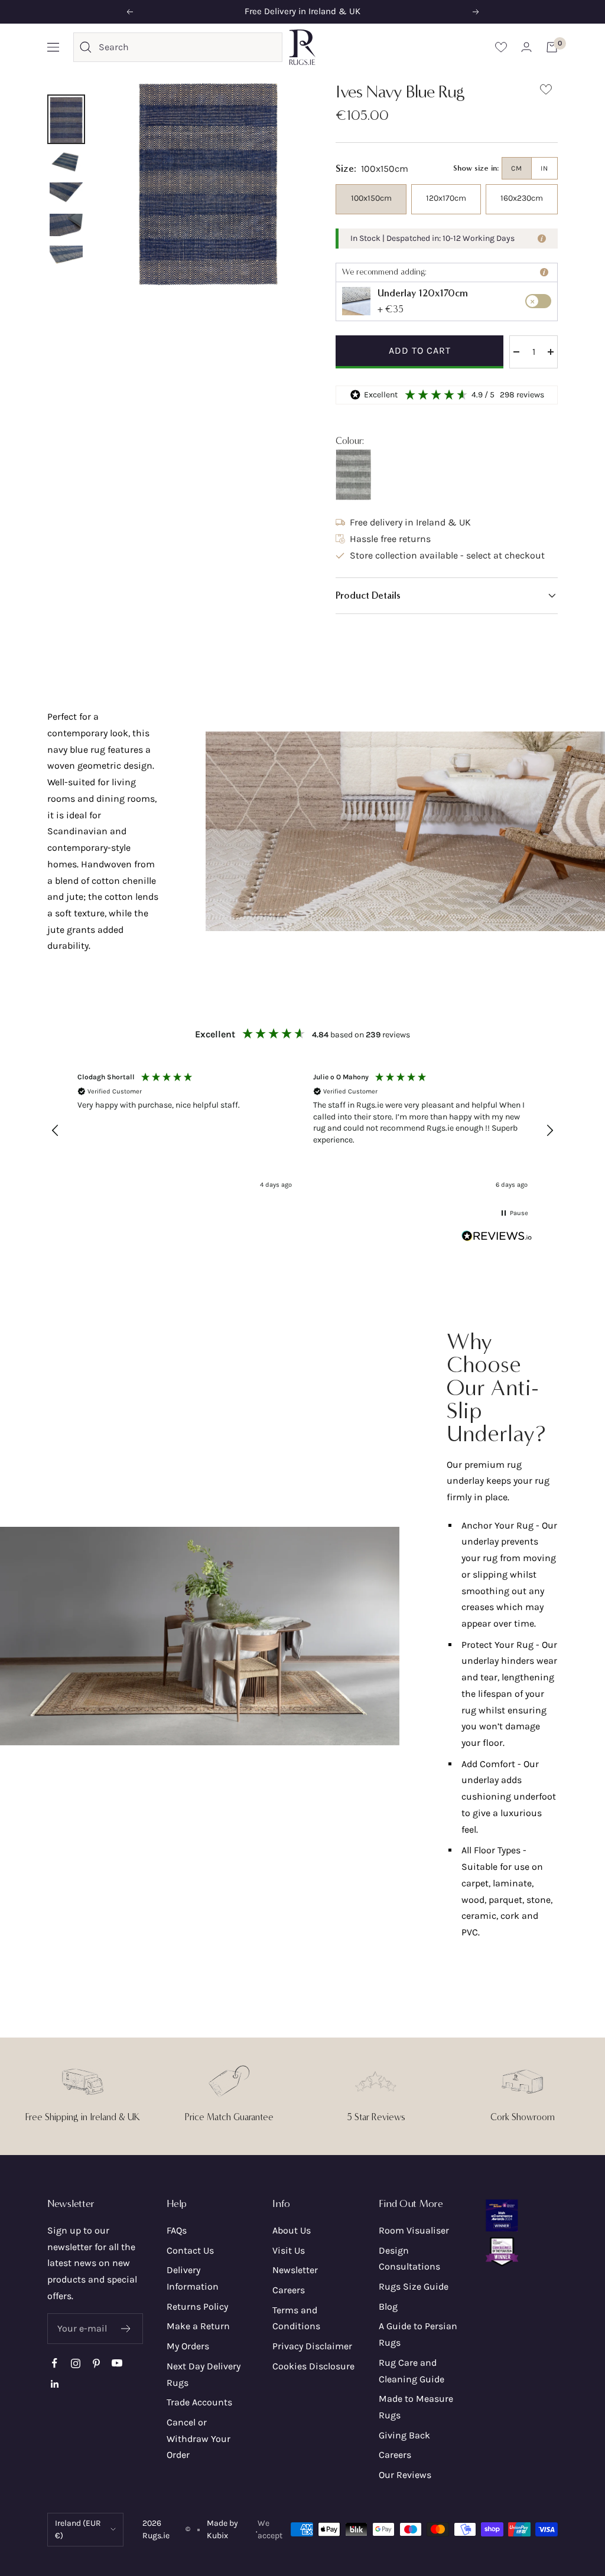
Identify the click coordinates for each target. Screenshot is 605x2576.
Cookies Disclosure (313, 2366)
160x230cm (522, 198)
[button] (447, 596)
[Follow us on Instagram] (75, 2363)
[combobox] (187, 47)
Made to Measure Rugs (416, 2407)
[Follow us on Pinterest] (96, 2363)
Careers (289, 2290)
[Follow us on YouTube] (117, 2363)
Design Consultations (409, 2259)
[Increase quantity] (551, 352)
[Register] (126, 2329)
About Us (292, 2230)
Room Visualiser (414, 2230)
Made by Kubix (222, 2530)
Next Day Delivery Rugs (204, 2374)
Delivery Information (193, 2278)
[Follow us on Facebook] (55, 2363)
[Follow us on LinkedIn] (55, 2384)
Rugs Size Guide (414, 2286)
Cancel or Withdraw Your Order (199, 2438)
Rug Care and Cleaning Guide (412, 2371)
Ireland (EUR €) (78, 2530)
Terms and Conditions (296, 2318)
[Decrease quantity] (516, 352)
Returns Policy (197, 2306)
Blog (388, 2306)
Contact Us (190, 2250)
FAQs (177, 2230)
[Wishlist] (501, 47)
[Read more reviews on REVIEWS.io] (497, 1239)
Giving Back (404, 2435)
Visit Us (289, 2250)
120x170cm (446, 198)
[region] (302, 1131)
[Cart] (552, 47)
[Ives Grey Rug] (353, 475)
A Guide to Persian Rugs (418, 2334)
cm (517, 168)
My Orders (188, 2346)
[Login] (526, 47)
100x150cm (371, 198)
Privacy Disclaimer (312, 2346)
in (544, 168)
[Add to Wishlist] (546, 92)
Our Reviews (405, 2475)
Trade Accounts (199, 2402)
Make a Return (198, 2326)
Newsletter (295, 2270)
